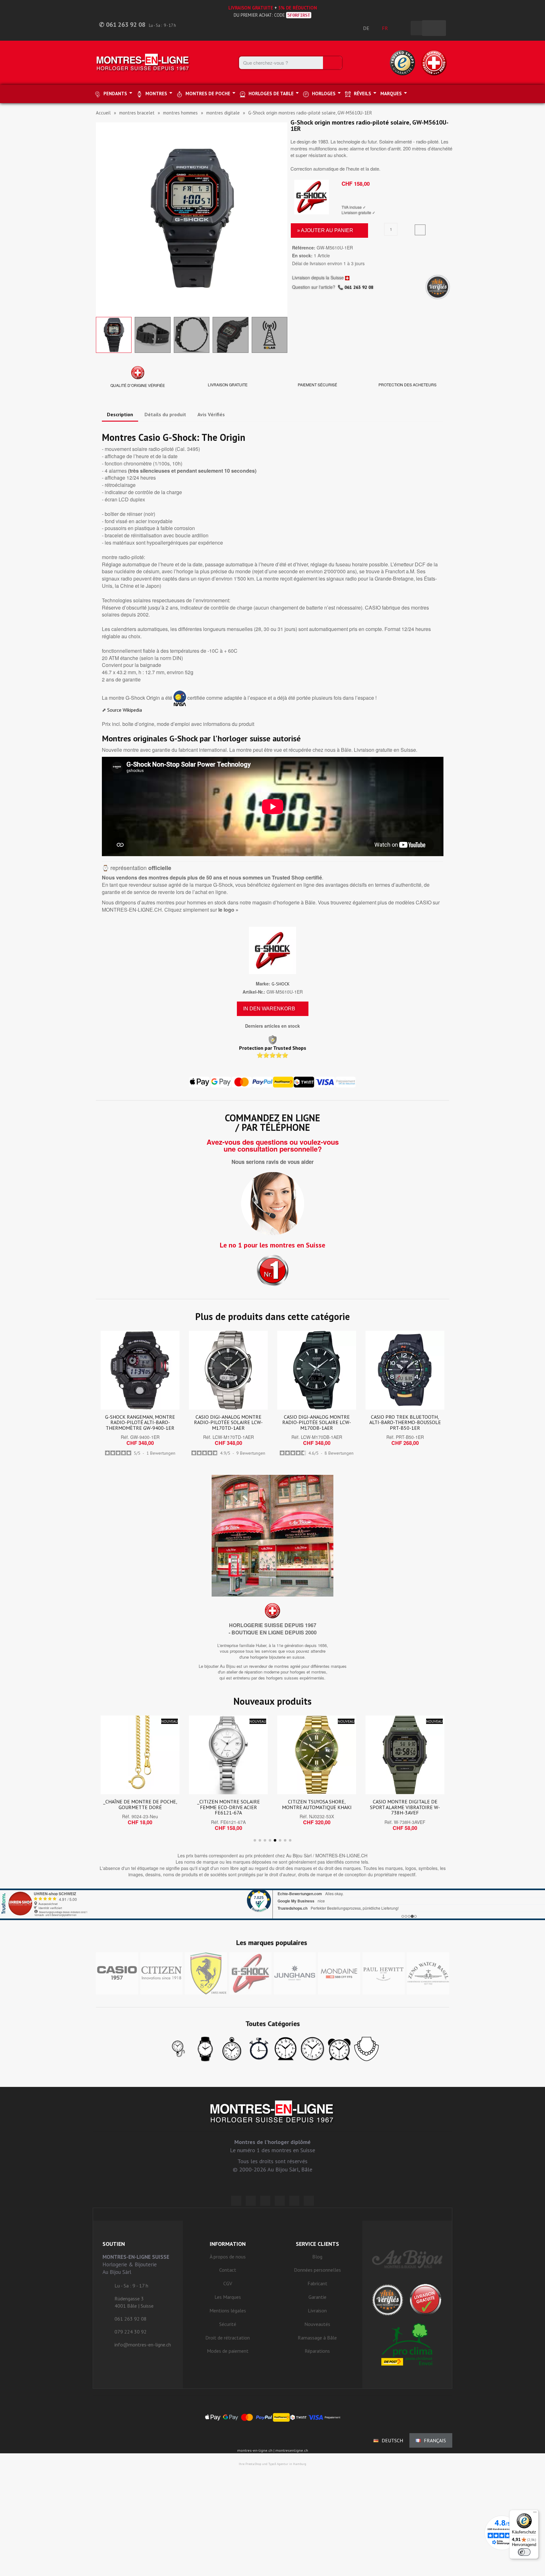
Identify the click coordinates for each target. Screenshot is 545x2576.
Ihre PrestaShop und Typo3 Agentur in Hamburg (272, 2464)
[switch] (524, 2552)
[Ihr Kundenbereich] (402, 28)
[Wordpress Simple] (236, 2201)
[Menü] (535, 2514)
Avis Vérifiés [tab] (211, 414)
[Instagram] (265, 2201)
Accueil (103, 113)
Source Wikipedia (125, 710)
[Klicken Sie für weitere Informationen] (272, 1904)
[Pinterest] (280, 2201)
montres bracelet (137, 113)
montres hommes (180, 113)
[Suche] (332, 63)
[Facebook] (251, 2201)
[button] (102, 218)
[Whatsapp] (294, 2201)
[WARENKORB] (434, 28)
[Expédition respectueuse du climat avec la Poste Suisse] (407, 2344)
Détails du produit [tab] (165, 414)
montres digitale (223, 113)
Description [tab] (120, 414)
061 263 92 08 (359, 287)
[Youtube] (309, 2201)
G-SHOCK (281, 984)
